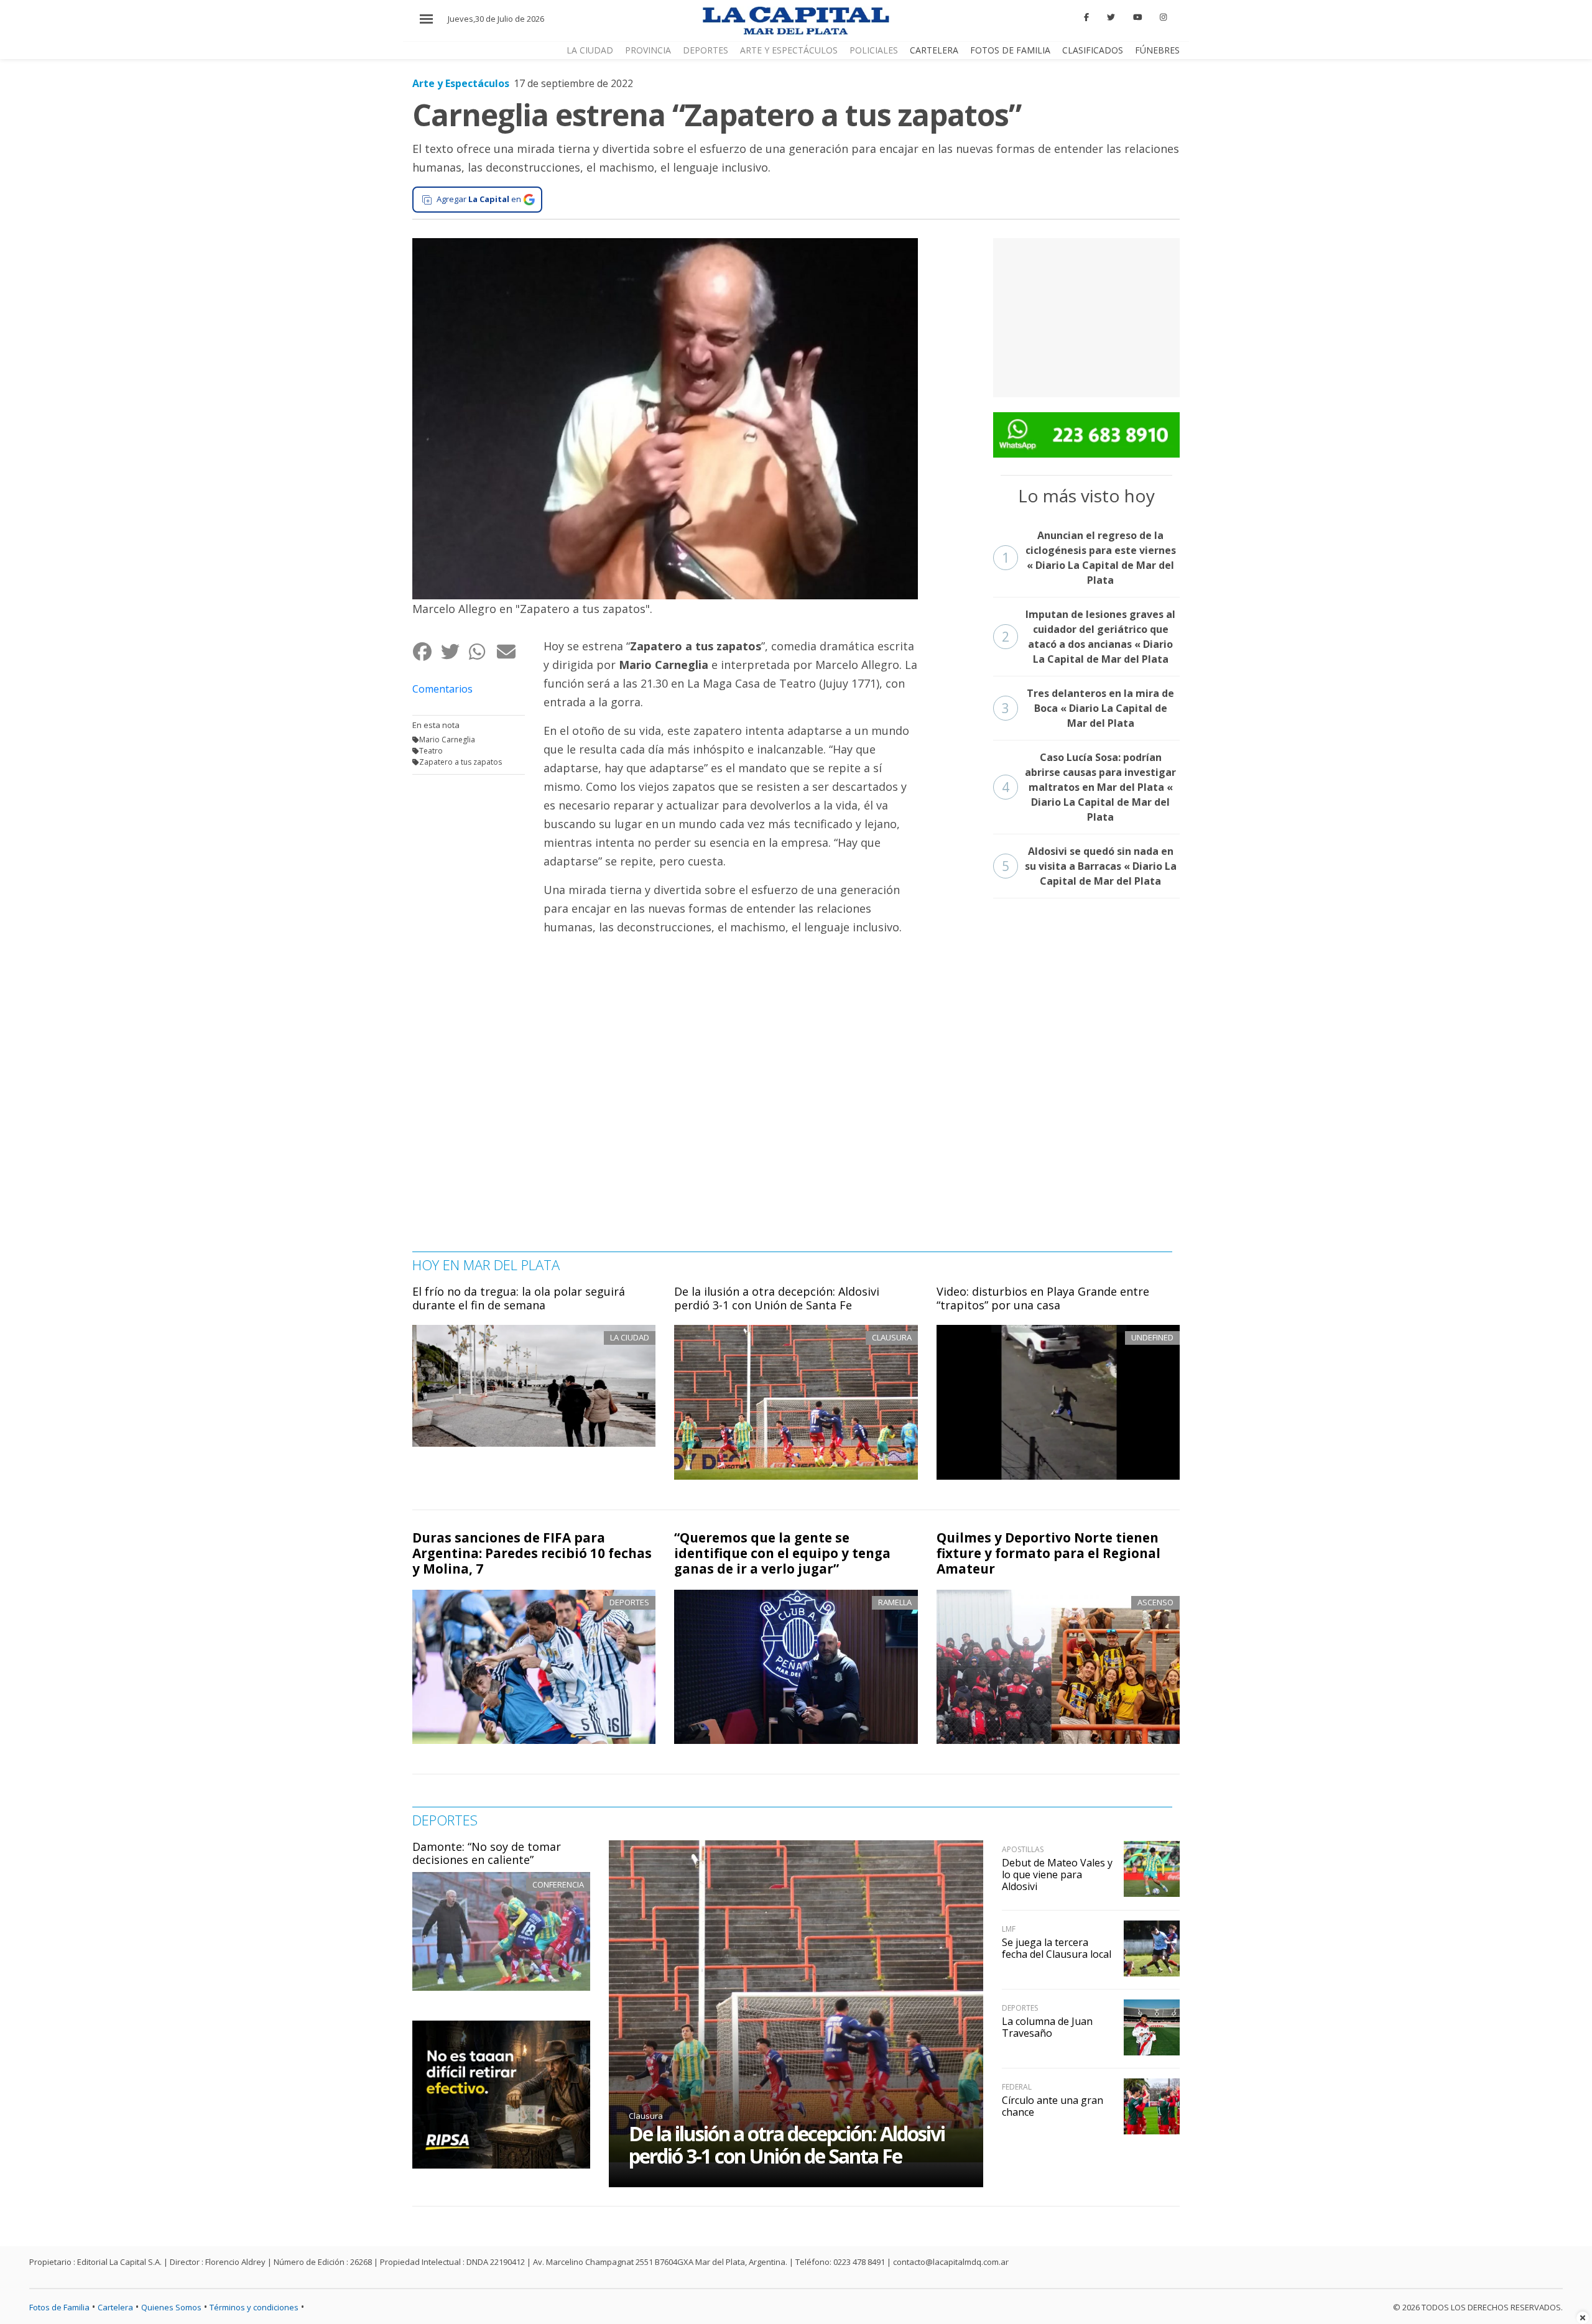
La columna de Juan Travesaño (1047, 2027)
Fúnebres (1157, 50)
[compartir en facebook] (426, 651)
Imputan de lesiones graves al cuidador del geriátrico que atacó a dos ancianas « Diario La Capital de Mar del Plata (1089, 637)
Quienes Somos (171, 2307)
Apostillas (1023, 1849)
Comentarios (442, 689)
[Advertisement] (1086, 316)
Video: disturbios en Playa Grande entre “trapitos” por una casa (1043, 1298)
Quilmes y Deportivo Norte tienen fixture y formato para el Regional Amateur (1048, 1553)
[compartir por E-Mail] (510, 651)
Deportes (706, 50)
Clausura (646, 2116)
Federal (1017, 2087)
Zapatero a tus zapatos (460, 762)
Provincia (648, 50)
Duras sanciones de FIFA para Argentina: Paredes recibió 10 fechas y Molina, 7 (532, 1553)
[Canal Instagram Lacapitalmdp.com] (1163, 17)
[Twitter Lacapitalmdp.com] (1111, 17)
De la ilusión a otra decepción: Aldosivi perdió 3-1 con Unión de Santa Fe (777, 1298)
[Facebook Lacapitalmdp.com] (1087, 17)
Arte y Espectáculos (789, 50)
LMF (1009, 1929)
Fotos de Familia (1010, 50)
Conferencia (558, 1884)
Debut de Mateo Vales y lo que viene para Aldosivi (1057, 1874)
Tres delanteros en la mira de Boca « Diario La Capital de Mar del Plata (1088, 708)
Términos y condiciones (254, 2307)
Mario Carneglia (447, 740)
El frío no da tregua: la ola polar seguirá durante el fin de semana (519, 1298)
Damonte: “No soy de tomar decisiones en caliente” (487, 1853)
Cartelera (934, 50)
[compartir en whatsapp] (482, 651)
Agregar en (479, 199)
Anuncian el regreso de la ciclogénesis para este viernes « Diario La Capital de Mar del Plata (1089, 558)
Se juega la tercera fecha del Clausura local (1057, 1948)
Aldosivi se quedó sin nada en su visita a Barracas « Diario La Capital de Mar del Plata (1089, 866)
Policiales (874, 50)
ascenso (1155, 1602)
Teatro (431, 751)
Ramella (895, 1602)
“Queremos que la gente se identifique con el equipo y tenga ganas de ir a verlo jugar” (782, 1553)
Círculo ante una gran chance (1053, 2106)
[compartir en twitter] (454, 651)
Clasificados (1093, 50)
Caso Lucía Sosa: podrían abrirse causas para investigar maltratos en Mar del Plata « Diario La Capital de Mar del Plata (1089, 787)
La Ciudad (590, 50)
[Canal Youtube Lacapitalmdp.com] (1137, 17)
